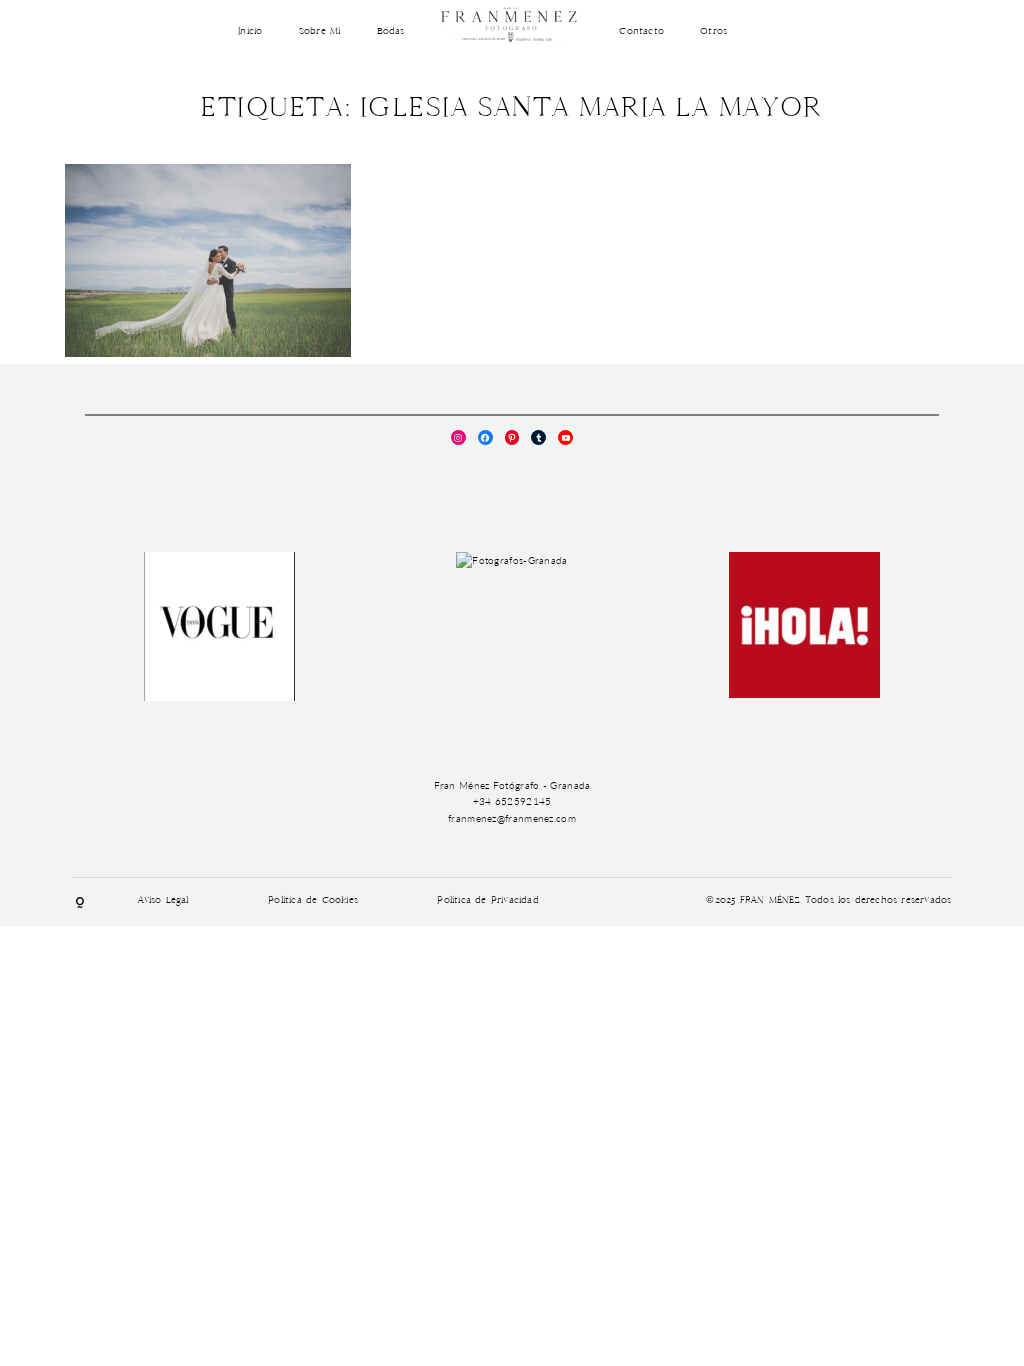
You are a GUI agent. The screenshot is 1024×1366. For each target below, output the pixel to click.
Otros (713, 32)
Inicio (250, 32)
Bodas (391, 32)
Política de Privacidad (487, 901)
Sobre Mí (320, 32)
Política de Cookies (313, 901)
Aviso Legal (163, 901)
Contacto (641, 32)
